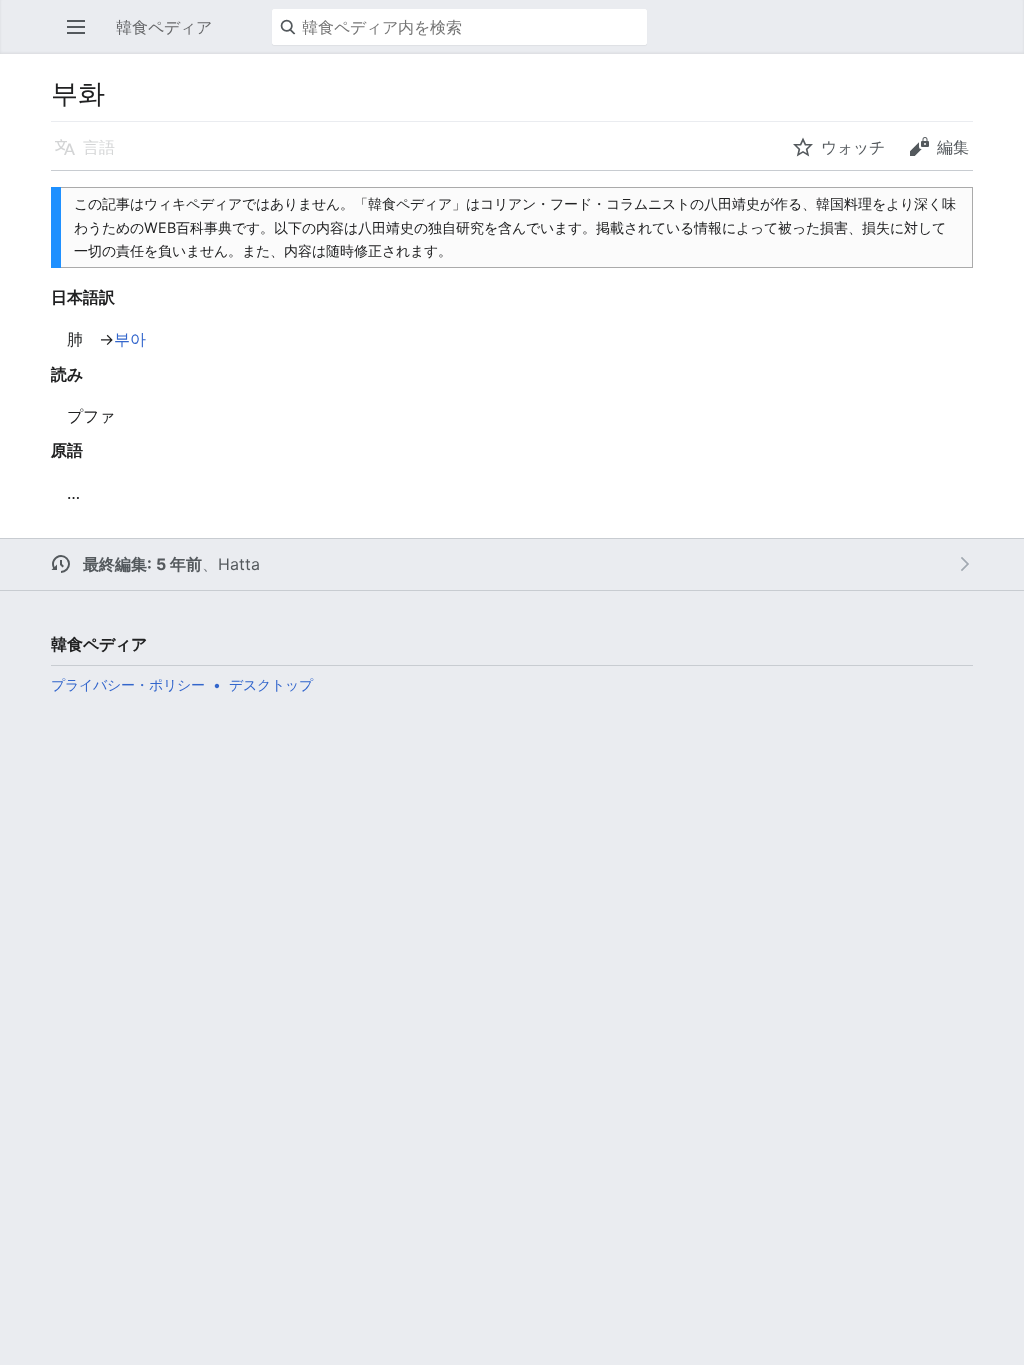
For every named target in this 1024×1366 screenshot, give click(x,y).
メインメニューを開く (82, 37)
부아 (130, 339)
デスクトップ (271, 684)
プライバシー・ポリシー (128, 684)
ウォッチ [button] (853, 147)
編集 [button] (953, 147)
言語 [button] (99, 147)
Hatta (239, 564)
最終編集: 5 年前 (142, 564)
